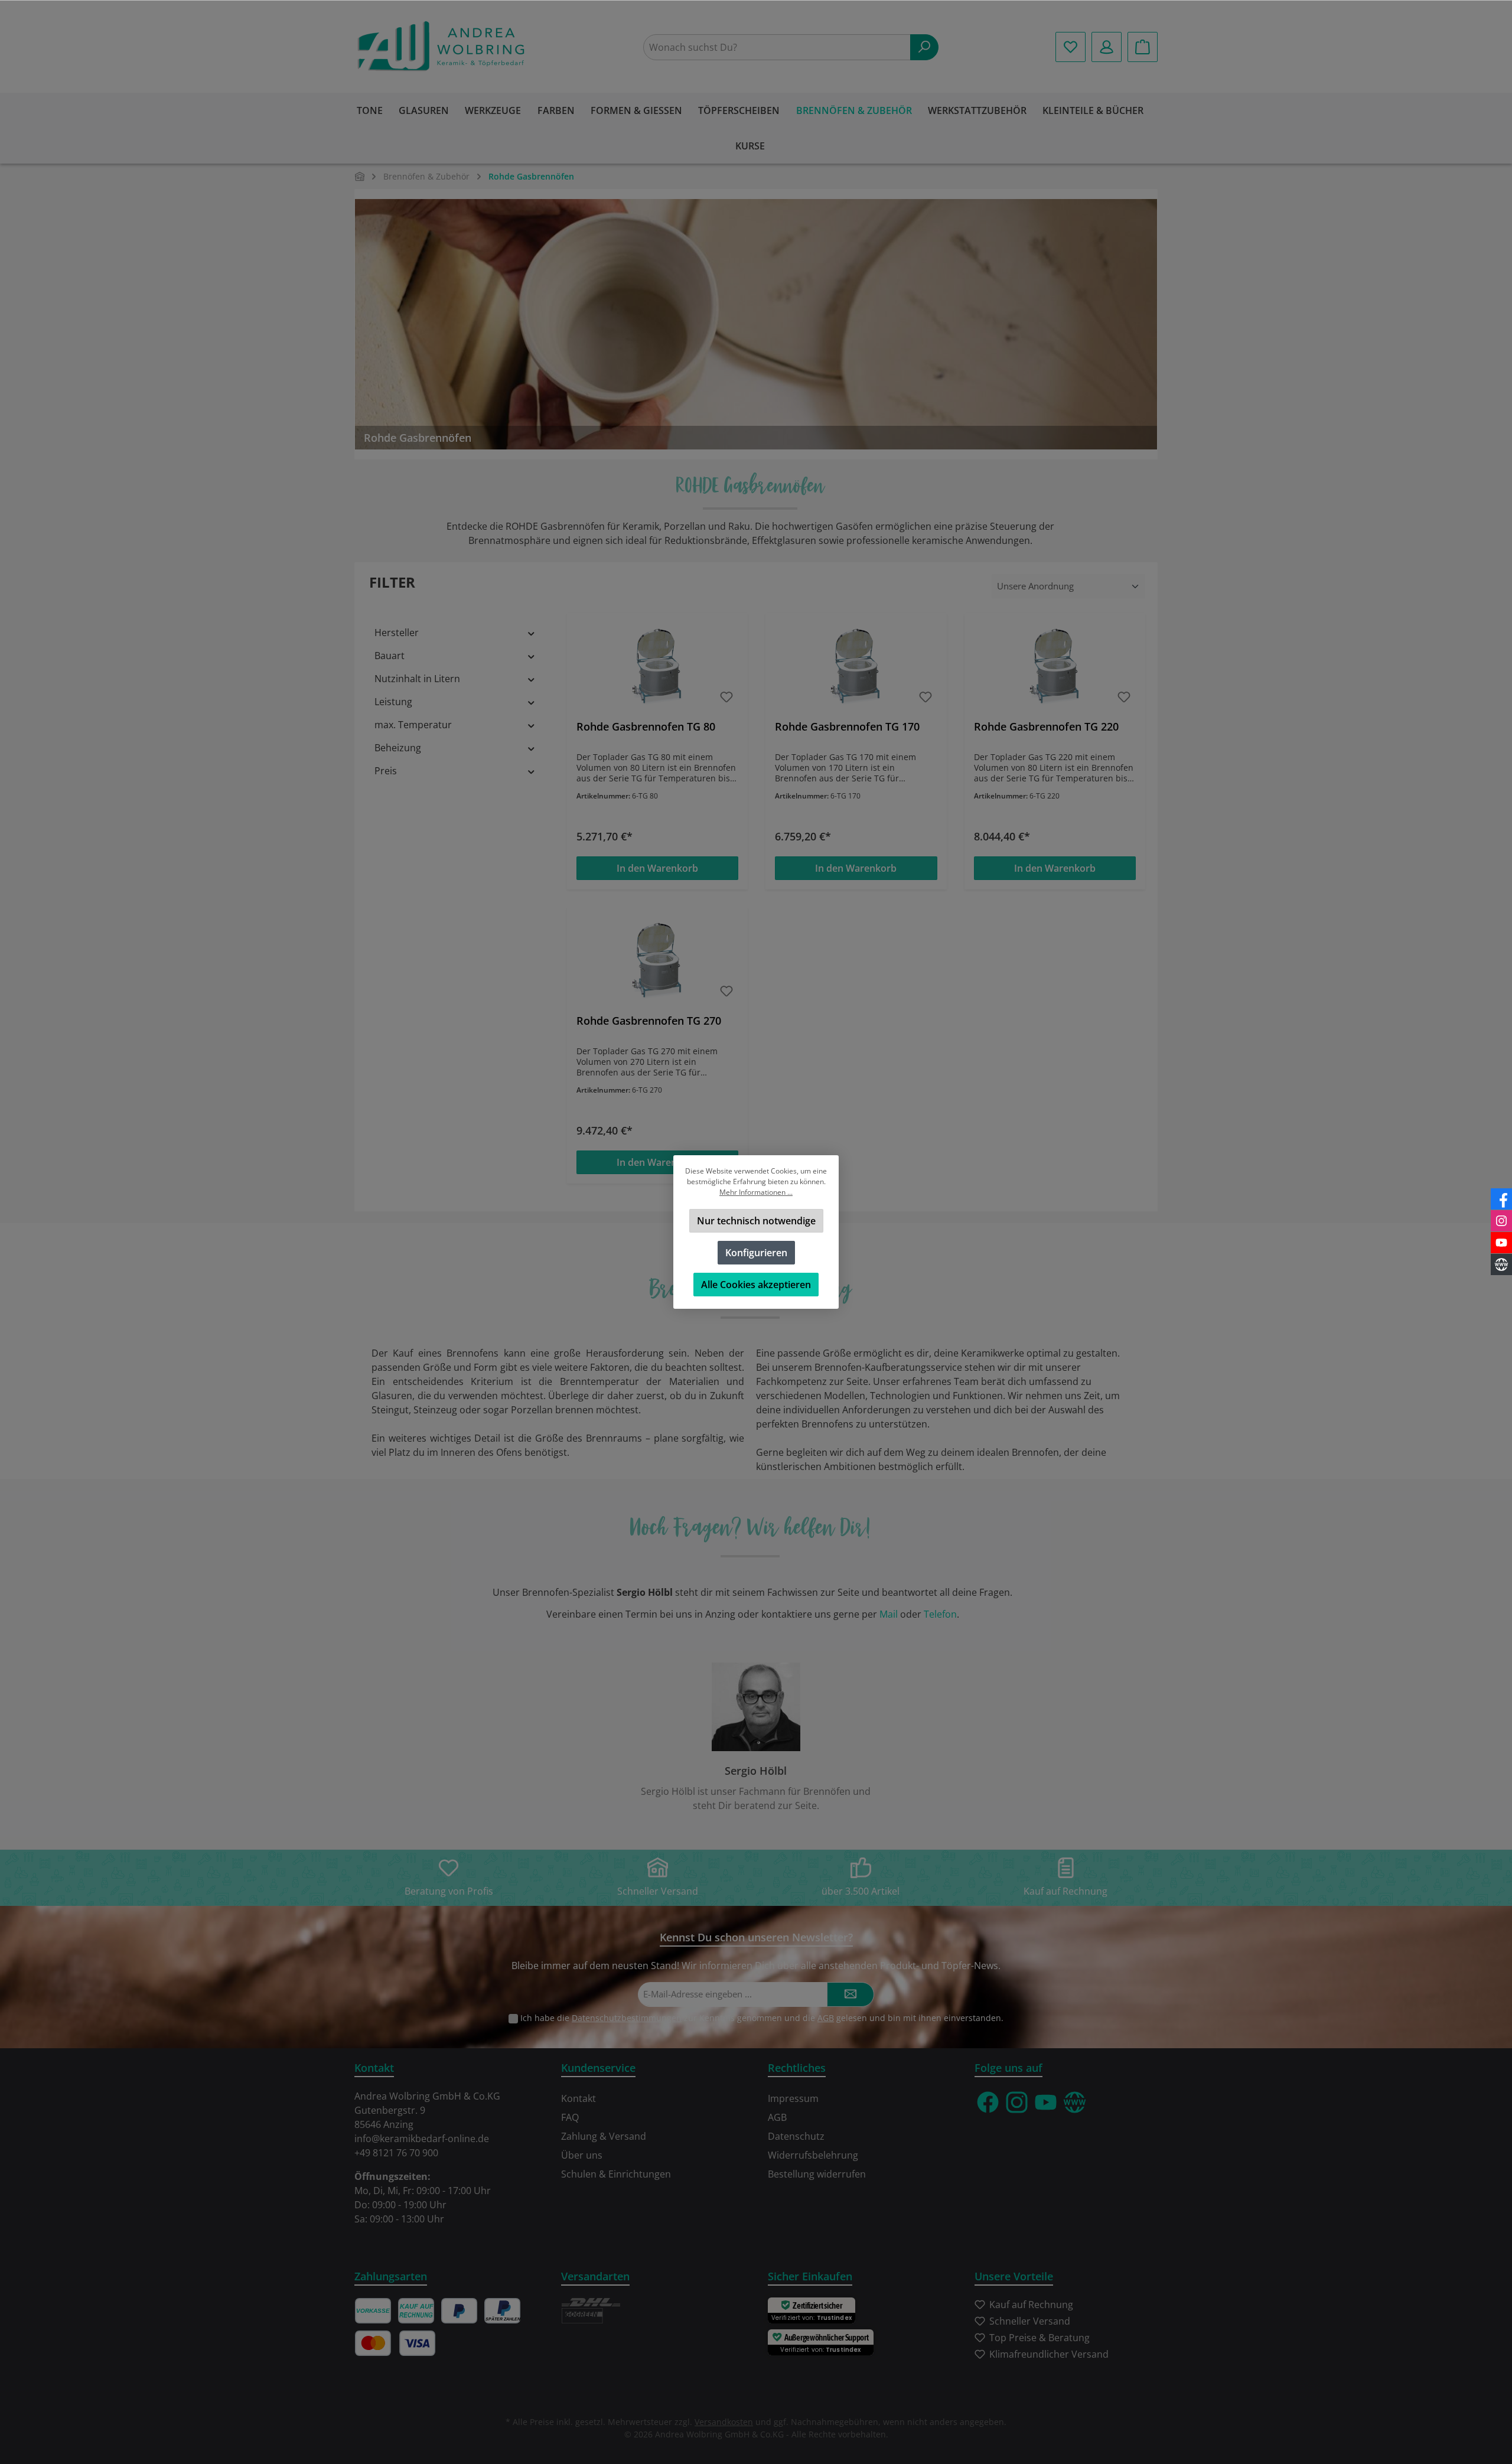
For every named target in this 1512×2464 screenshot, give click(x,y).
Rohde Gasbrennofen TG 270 (649, 1021)
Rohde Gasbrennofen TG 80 (646, 727)
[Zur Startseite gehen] (443, 47)
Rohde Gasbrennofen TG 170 (847, 727)
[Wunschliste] (1071, 47)
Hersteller (397, 633)
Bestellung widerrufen (817, 2174)
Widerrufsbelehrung (813, 2155)
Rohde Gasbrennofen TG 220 (1046, 727)
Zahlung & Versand (604, 2136)
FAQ (570, 2117)
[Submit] (850, 1995)
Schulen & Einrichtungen (616, 2174)
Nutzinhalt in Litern (417, 679)
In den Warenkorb (657, 868)
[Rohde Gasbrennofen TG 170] (856, 667)
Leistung (393, 702)
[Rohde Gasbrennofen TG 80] (657, 667)
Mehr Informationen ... (756, 1192)
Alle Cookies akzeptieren (756, 1285)
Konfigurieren (756, 1253)
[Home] (360, 176)
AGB (826, 2018)
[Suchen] (924, 47)
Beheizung (398, 748)
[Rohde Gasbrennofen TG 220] (1055, 667)
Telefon (940, 1614)
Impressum (793, 2098)
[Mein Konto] (1107, 47)
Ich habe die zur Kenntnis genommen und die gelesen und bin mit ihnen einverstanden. (762, 2018)
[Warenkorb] (1143, 47)
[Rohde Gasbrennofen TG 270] (657, 961)
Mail (889, 1614)
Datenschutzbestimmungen (627, 2018)
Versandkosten (724, 2422)
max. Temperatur (413, 725)
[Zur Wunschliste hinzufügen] (726, 697)
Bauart (390, 656)
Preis (386, 771)
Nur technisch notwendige (756, 1221)
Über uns (582, 2155)
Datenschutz (796, 2136)
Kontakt (579, 2098)
